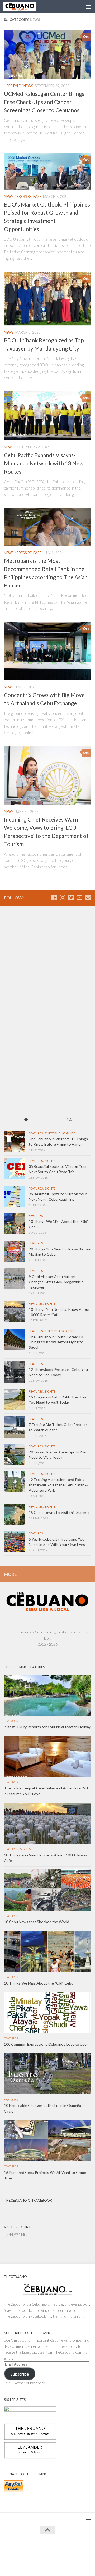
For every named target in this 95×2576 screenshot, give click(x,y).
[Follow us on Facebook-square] (54, 897)
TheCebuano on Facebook (28, 2200)
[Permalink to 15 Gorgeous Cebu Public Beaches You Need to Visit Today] (15, 1399)
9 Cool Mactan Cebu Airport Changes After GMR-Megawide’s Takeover (56, 1282)
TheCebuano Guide (60, 1133)
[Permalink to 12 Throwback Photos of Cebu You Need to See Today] (15, 1372)
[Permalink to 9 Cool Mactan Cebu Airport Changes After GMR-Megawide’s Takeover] (15, 1279)
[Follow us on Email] (88, 897)
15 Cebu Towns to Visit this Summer (59, 1512)
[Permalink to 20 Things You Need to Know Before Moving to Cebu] (15, 1251)
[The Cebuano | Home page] (25, 7)
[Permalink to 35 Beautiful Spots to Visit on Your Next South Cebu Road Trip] (15, 1169)
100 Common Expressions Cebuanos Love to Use (45, 2044)
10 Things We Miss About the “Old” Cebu (39, 1983)
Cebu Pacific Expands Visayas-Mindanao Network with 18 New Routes (44, 463)
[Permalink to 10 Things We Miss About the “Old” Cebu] (15, 1224)
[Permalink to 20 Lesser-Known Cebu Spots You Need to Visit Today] (15, 1454)
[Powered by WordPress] (31, 2549)
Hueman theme (72, 2549)
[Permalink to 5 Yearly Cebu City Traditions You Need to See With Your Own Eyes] (15, 1541)
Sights (50, 1161)
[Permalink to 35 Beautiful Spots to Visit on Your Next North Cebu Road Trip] (15, 1196)
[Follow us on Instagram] (63, 897)
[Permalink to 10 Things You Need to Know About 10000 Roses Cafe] (15, 1312)
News (28, 86)
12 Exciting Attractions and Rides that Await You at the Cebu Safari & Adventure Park (58, 1485)
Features (36, 1133)
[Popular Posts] (26, 1120)
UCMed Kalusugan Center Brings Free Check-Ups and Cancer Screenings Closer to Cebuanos (44, 102)
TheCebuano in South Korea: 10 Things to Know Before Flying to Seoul (56, 1342)
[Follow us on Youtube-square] (79, 897)
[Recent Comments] (69, 1120)
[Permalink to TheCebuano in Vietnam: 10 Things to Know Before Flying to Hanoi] (15, 1141)
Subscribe (20, 2374)
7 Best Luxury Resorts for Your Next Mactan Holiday (47, 1727)
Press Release (29, 196)
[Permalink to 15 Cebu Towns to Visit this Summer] (15, 1515)
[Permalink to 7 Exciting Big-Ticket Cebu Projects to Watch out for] (15, 1427)
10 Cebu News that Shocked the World (37, 1922)
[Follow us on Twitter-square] (71, 897)
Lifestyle (12, 86)
